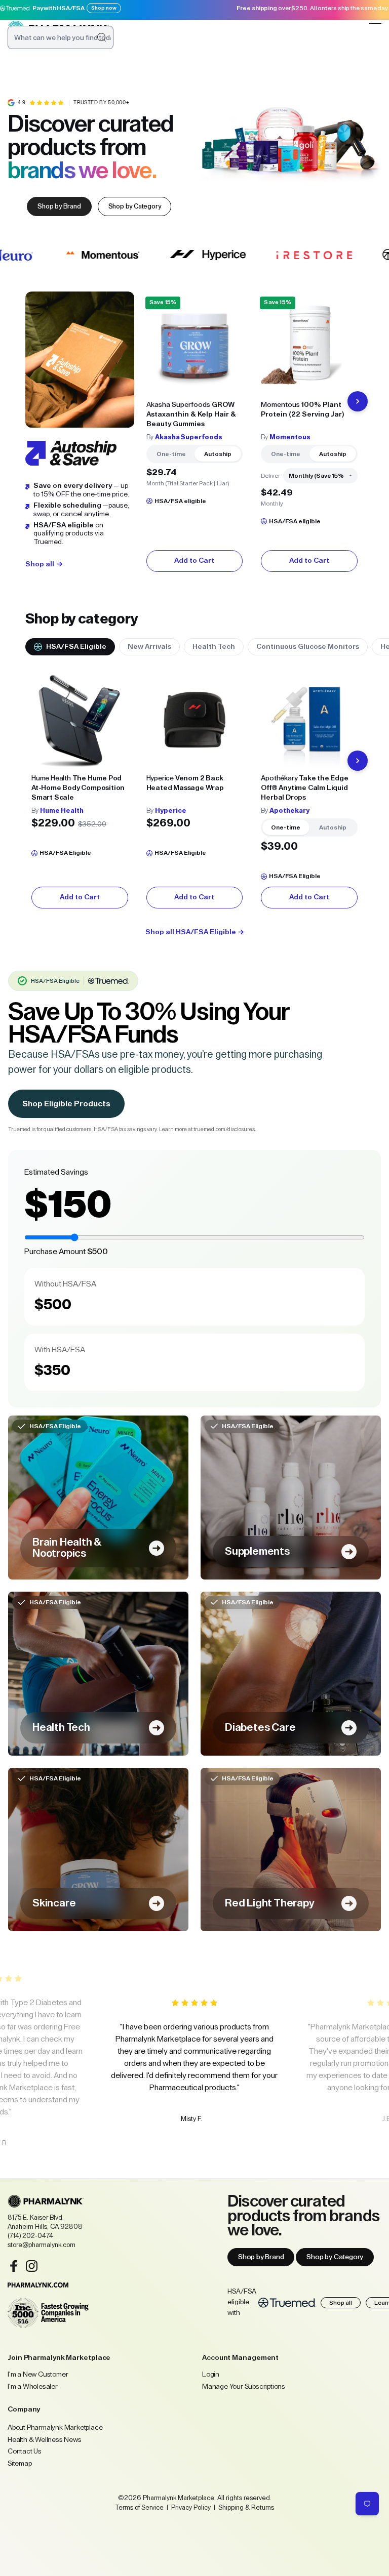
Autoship (218, 454)
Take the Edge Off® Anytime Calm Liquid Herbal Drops (304, 788)
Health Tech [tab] (214, 647)
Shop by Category (335, 2257)
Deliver (270, 476)
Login (211, 2375)
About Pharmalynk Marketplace (55, 2428)
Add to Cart (194, 561)
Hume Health (62, 811)
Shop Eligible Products (66, 1104)
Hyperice (171, 811)
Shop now (104, 8)
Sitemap (20, 2464)
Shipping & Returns (245, 2507)
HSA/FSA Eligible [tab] (76, 647)
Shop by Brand (261, 2257)
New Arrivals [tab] (149, 647)
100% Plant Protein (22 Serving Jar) (302, 410)
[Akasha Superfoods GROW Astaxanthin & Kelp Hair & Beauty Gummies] (195, 346)
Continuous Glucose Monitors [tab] (308, 647)
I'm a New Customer (38, 2375)
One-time (171, 454)
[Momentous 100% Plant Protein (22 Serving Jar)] (309, 346)
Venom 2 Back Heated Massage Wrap (185, 783)
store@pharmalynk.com (42, 2245)
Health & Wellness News (45, 2440)
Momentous (290, 437)
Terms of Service (139, 2507)
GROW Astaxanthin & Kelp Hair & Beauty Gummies (191, 414)
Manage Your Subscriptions (244, 2387)
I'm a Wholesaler (33, 2387)
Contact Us (25, 2452)
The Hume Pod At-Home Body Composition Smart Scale (78, 788)
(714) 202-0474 (30, 2236)
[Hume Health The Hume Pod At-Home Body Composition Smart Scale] (80, 720)
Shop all (341, 2303)
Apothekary (289, 811)
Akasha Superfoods (189, 437)
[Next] (358, 401)
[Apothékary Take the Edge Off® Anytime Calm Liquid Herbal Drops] (309, 720)
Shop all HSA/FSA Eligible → (195, 932)
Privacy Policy (191, 2507)
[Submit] (101, 37)
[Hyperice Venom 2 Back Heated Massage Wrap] (195, 720)
